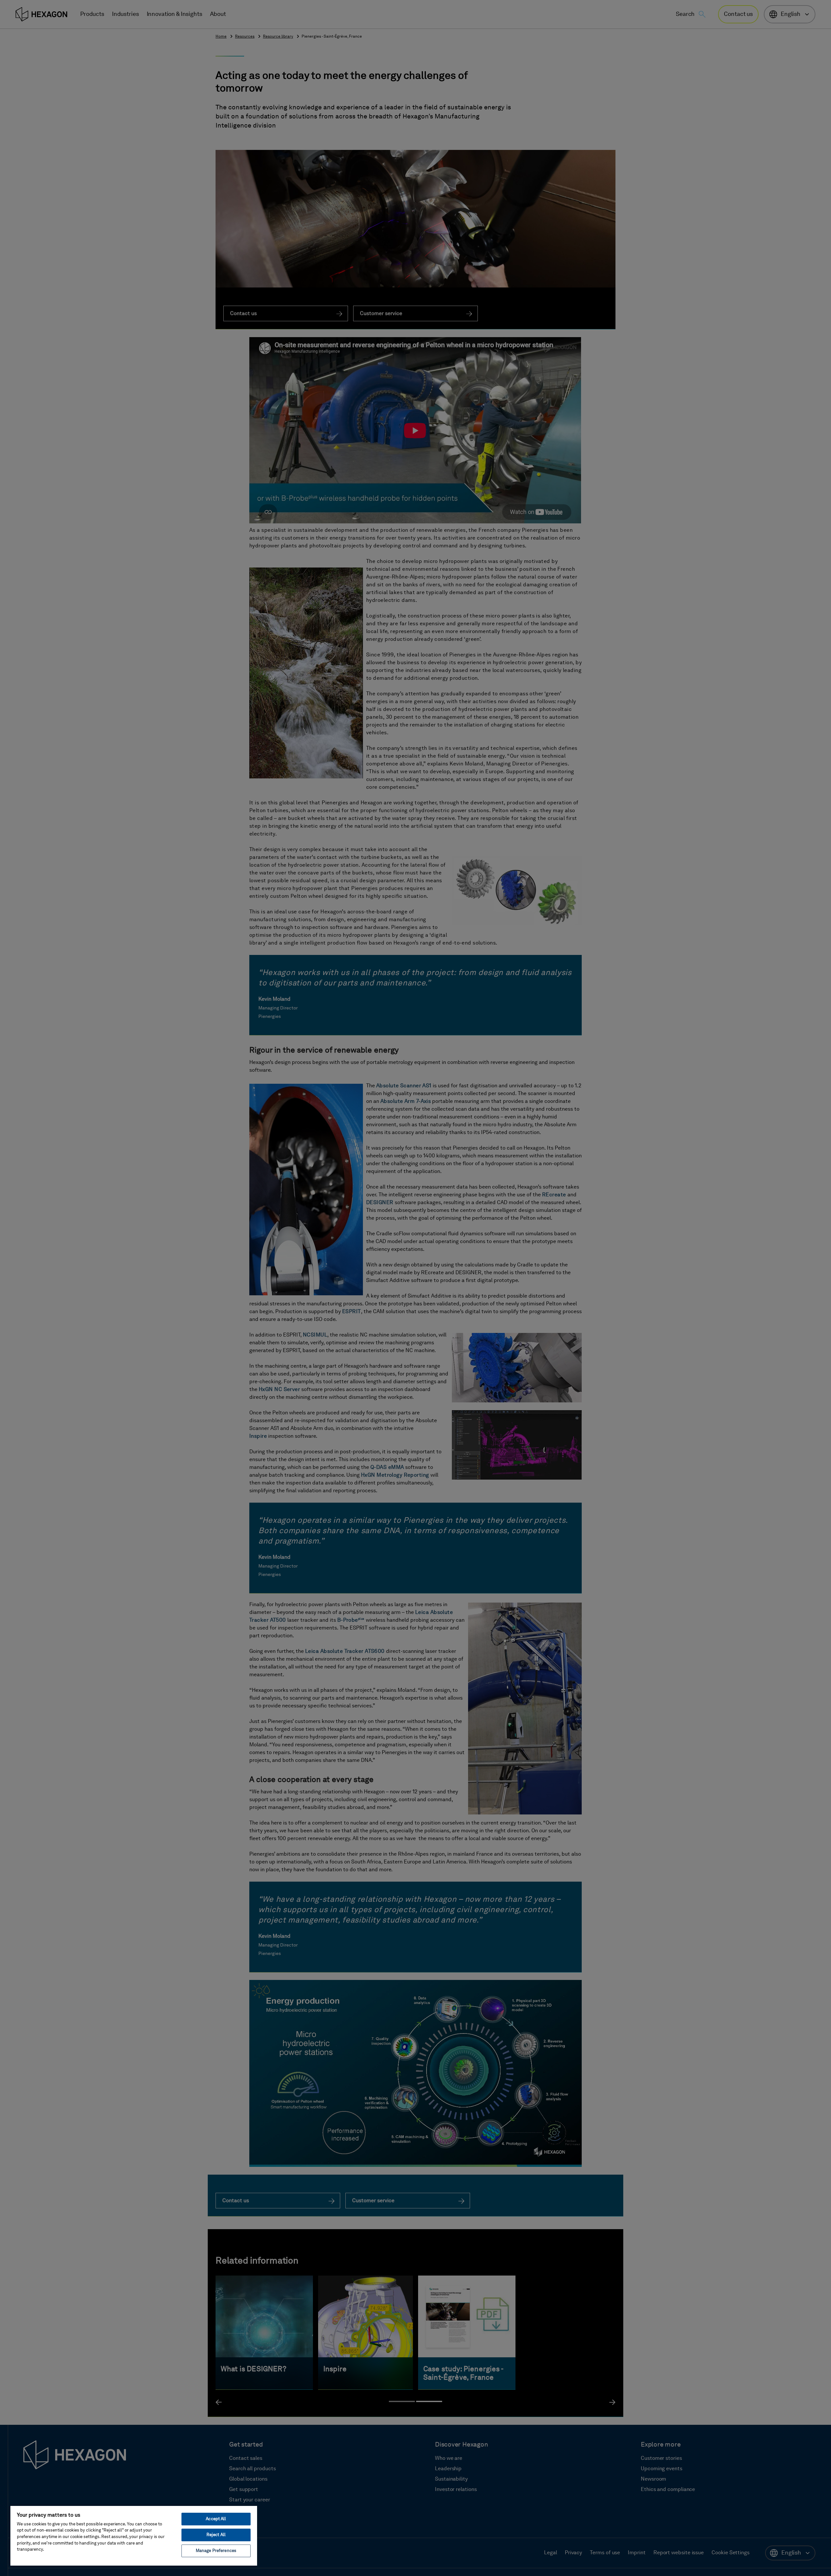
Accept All (216, 2519)
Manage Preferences (216, 2551)
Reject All (216, 2535)
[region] (134, 2535)
